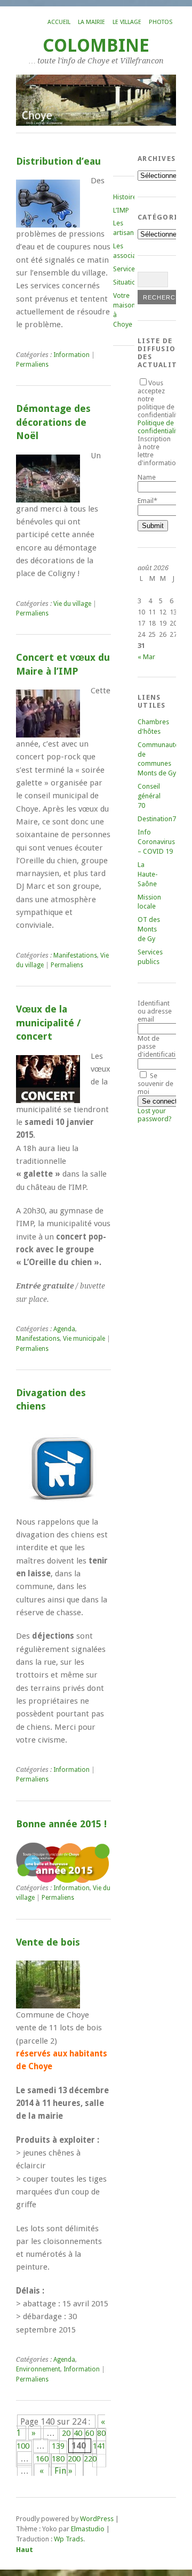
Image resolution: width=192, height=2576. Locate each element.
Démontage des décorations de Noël (53, 422)
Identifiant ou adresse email (155, 1011)
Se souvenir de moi (155, 1084)
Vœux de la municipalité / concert (49, 1023)
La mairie (91, 22)
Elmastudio (88, 2529)
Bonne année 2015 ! (61, 1824)
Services (126, 269)
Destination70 (159, 819)
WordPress (97, 2519)
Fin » (63, 2471)
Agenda (64, 1329)
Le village (127, 22)
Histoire (125, 197)
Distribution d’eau (58, 161)
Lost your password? (155, 1115)
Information (71, 355)
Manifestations (75, 955)
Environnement (38, 2369)
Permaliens (32, 364)
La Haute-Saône (148, 874)
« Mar (146, 657)
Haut (25, 2550)
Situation (126, 282)
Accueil (59, 22)
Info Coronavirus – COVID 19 (156, 842)
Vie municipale (84, 1339)
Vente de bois (48, 1942)
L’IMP (121, 210)
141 (99, 2446)
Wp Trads (69, 2539)
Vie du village (72, 604)
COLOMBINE (96, 46)
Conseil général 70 (149, 796)
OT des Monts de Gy (149, 929)
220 (90, 2459)
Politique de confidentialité (159, 427)
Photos (161, 22)
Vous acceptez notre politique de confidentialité (159, 407)
